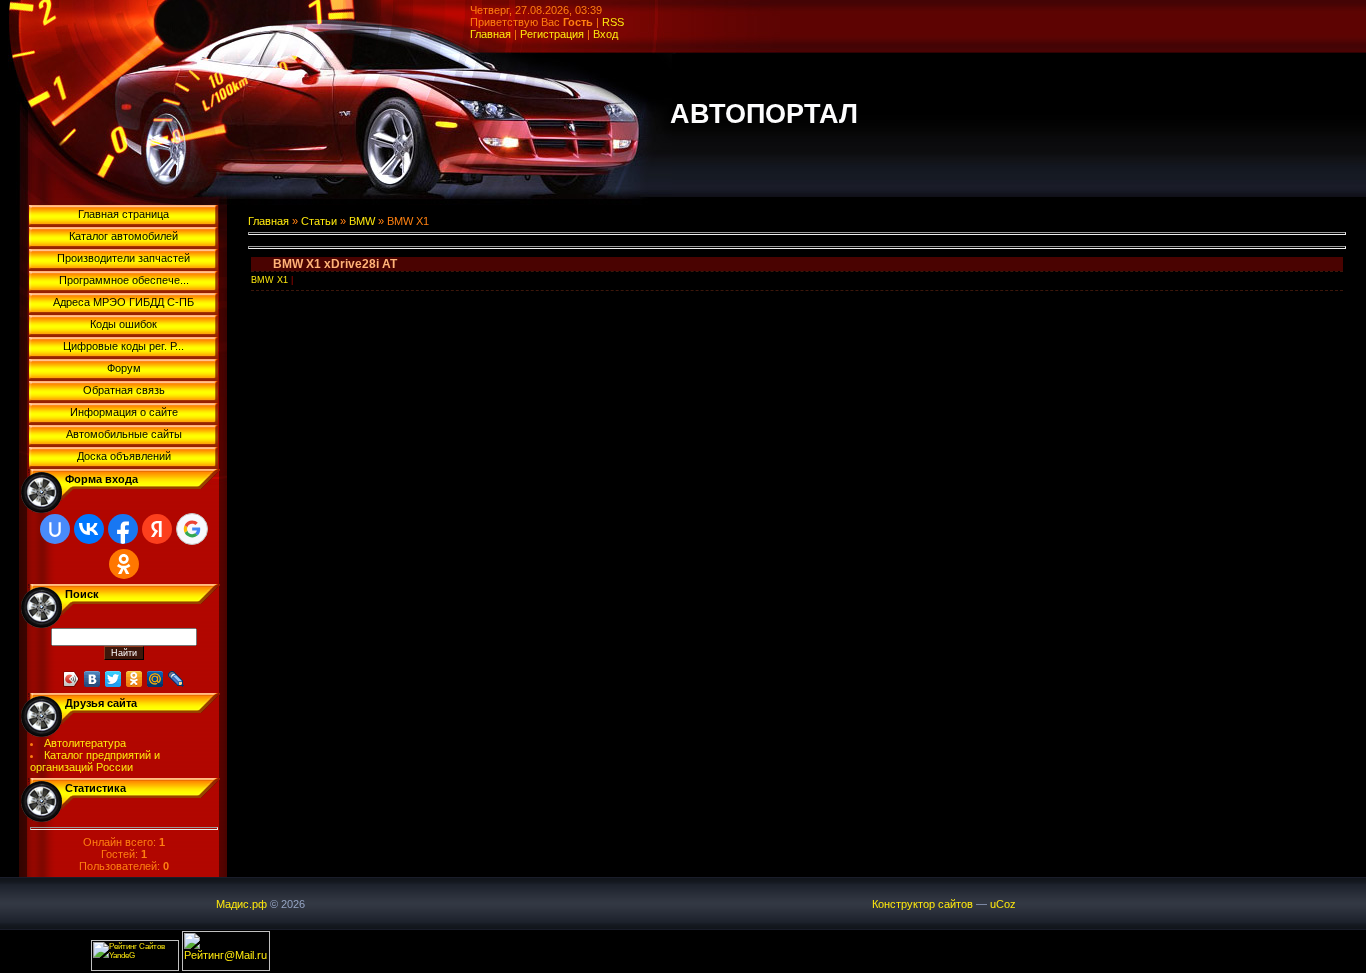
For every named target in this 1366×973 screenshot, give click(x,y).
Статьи (319, 221)
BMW (362, 221)
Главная (490, 34)
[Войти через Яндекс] (157, 529)
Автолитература (85, 743)
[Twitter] (113, 679)
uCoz (1003, 904)
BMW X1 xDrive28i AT (335, 264)
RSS (613, 22)
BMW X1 (269, 280)
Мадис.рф (241, 904)
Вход (605, 34)
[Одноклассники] (134, 679)
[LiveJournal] (176, 679)
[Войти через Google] (192, 529)
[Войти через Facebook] (123, 529)
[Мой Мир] (155, 679)
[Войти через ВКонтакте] (89, 529)
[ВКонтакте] (92, 679)
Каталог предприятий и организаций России (95, 761)
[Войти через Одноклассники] (124, 564)
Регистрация (552, 34)
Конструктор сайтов (922, 904)
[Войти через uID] (55, 529)
